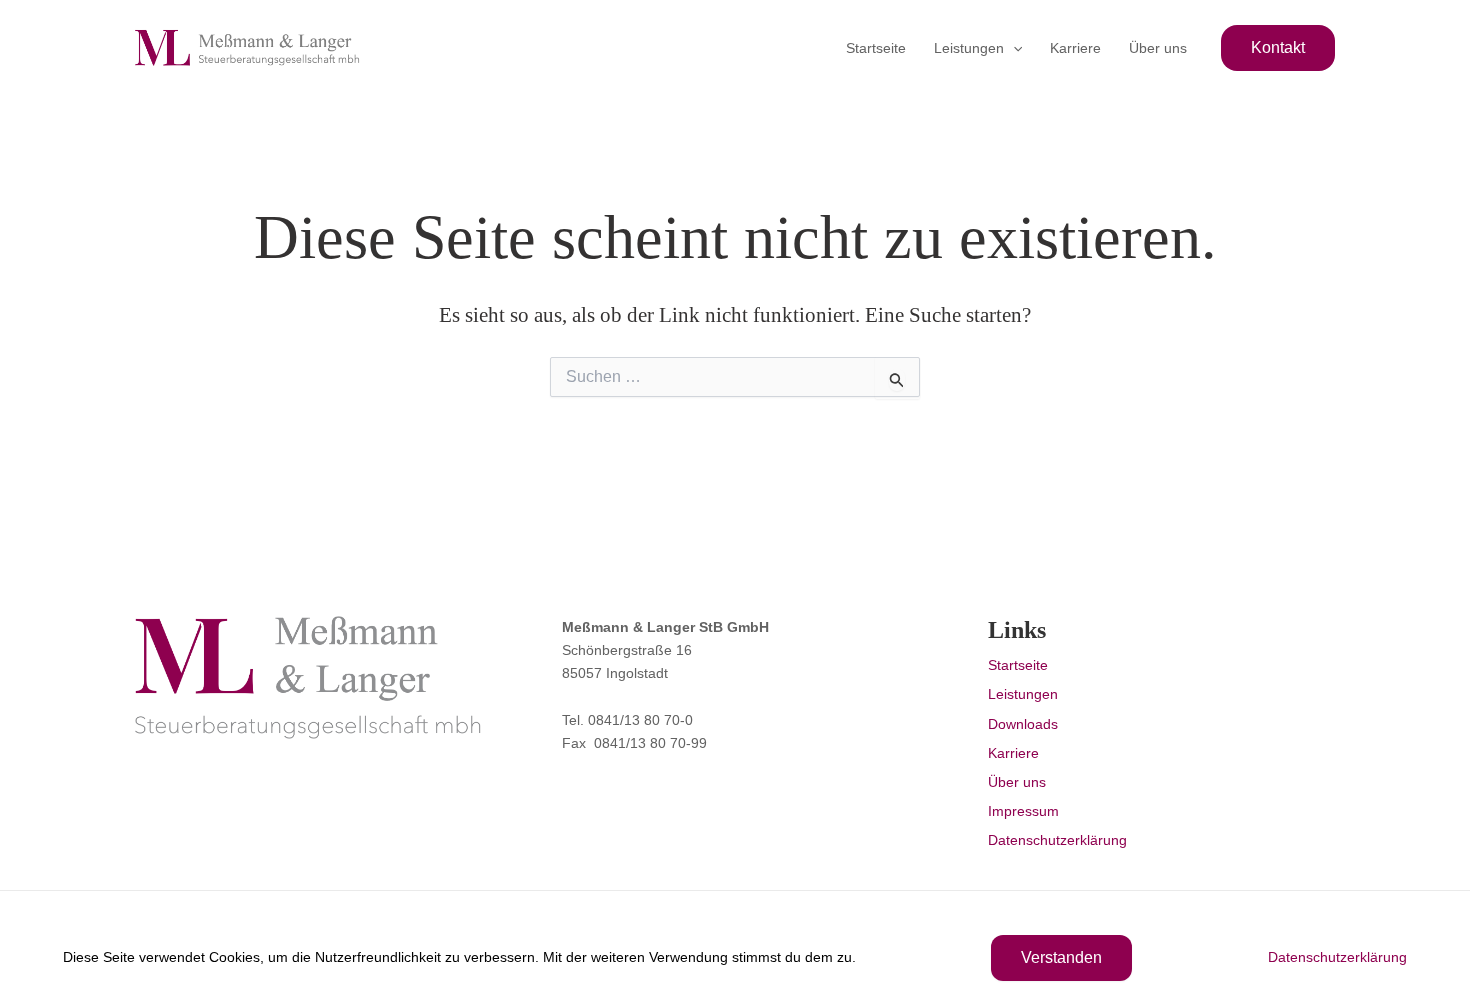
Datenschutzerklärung (1057, 840)
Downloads (1023, 724)
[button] (1013, 48)
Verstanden (1061, 957)
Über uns (1158, 48)
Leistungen (969, 48)
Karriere (1075, 48)
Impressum (1023, 811)
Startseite (876, 48)
